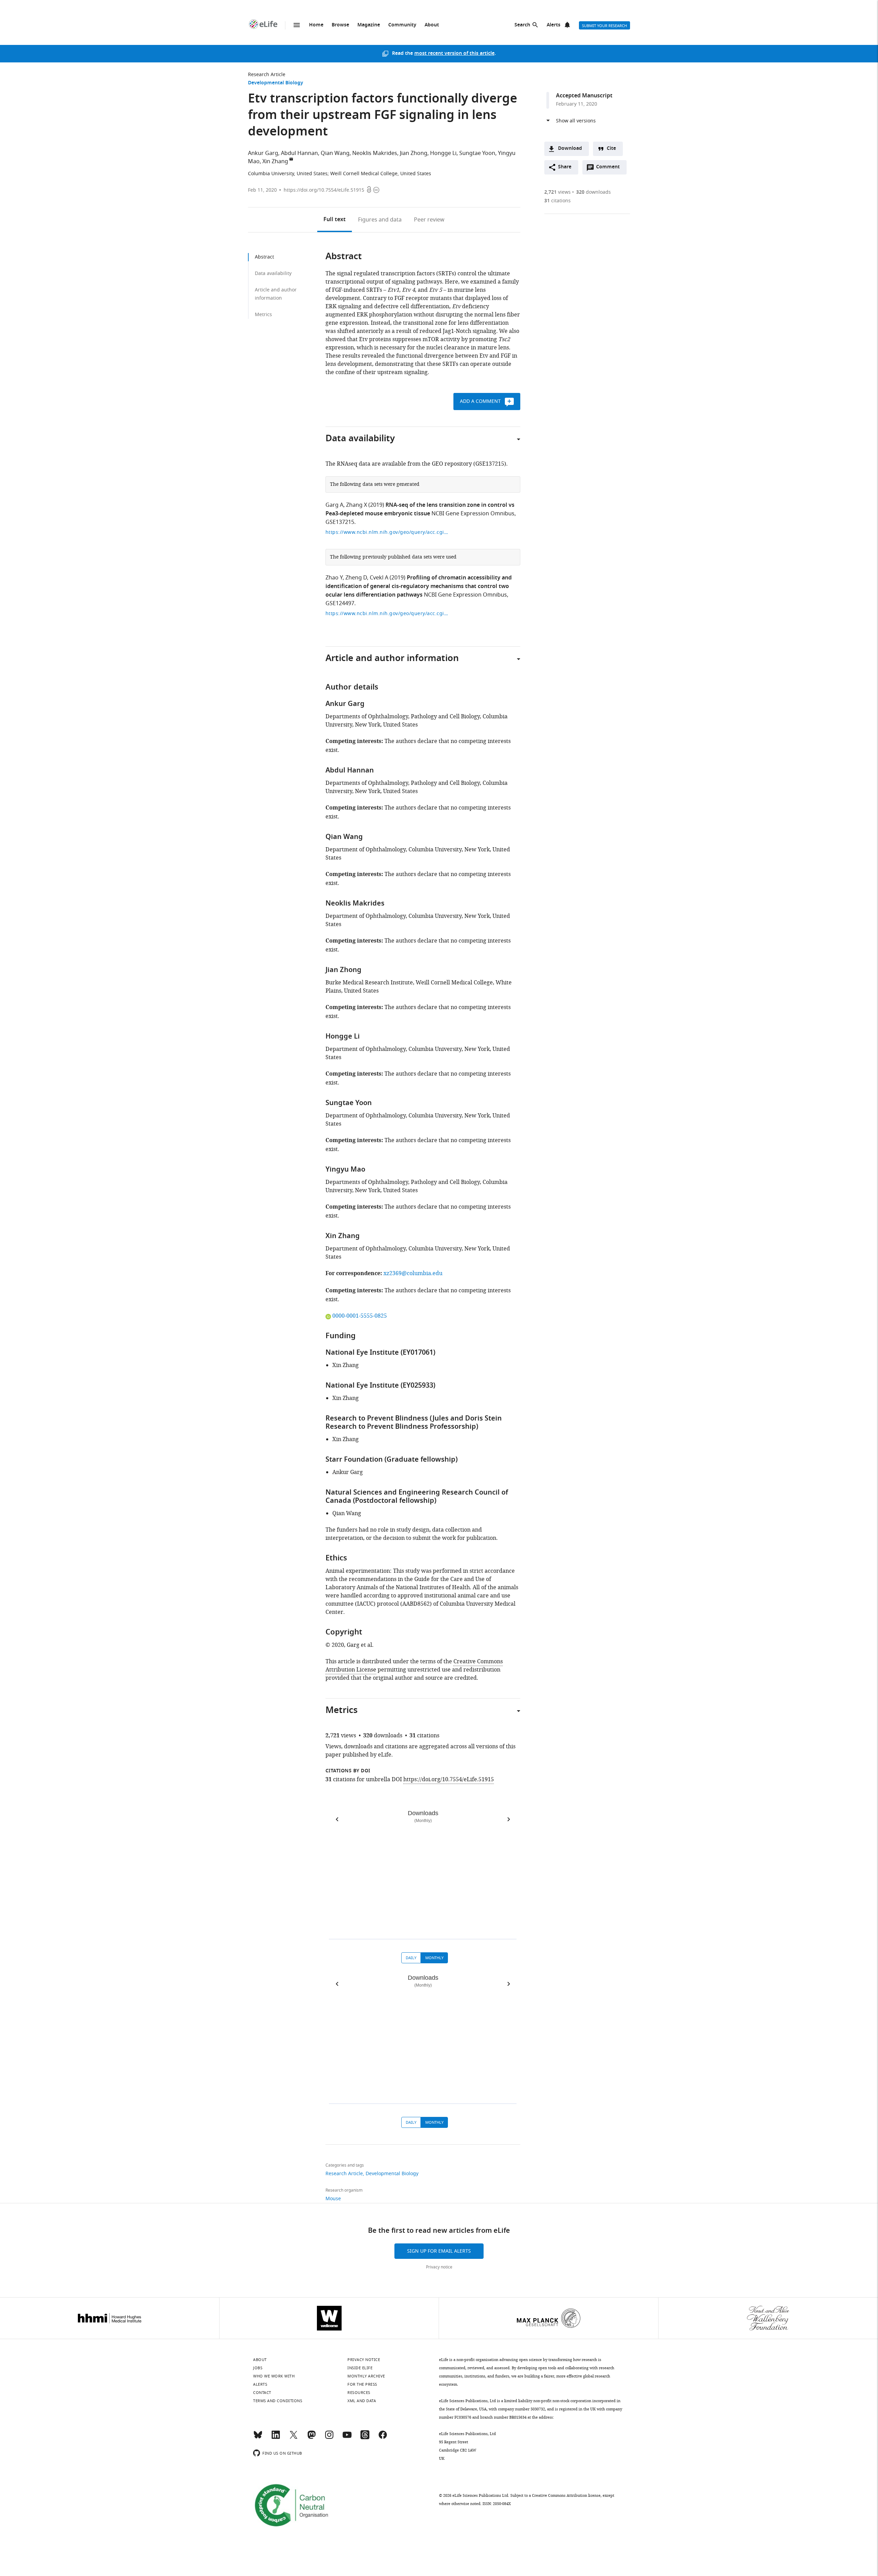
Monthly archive (366, 2376)
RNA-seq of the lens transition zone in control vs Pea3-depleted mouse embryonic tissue (420, 510)
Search (522, 25)
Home (316, 25)
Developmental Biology (276, 83)
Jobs (258, 2368)
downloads (594, 192)
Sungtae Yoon (477, 153)
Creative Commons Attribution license (566, 2495)
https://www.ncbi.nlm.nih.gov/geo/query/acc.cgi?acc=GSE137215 (387, 532)
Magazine (369, 25)
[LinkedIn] (276, 2438)
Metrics (263, 315)
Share (565, 167)
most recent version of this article (454, 54)
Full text (335, 220)
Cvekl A (379, 578)
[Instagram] (329, 2438)
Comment (610, 169)
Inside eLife (360, 2368)
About (432, 25)
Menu (297, 25)
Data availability (273, 273)
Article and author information (276, 294)
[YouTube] (347, 2438)
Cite (611, 149)
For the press (362, 2384)
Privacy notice (439, 2267)
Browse (340, 25)
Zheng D (356, 578)
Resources (359, 2393)
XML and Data (362, 2401)
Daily (411, 1958)
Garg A (334, 505)
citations (557, 201)
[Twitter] (294, 2438)
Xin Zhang (275, 161)
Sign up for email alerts (439, 2251)
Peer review (429, 220)
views (557, 192)
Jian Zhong (414, 153)
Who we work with (274, 2376)
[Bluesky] (258, 2438)
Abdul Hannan (299, 153)
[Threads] (365, 2438)
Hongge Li (443, 153)
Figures (380, 220)
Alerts (554, 25)
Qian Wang (335, 153)
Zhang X (357, 505)
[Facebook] (383, 2438)
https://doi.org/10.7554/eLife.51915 (324, 190)
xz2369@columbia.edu (413, 1273)
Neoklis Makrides (375, 153)
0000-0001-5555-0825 (359, 1316)
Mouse (333, 2199)
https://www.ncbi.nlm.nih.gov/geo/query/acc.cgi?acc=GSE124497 (387, 614)
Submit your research (604, 26)
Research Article (267, 75)
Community (402, 25)
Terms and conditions (278, 2401)
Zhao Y (334, 578)
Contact (262, 2393)
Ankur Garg (263, 153)
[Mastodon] (311, 2438)
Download (570, 149)
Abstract (264, 257)
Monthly (434, 1958)
